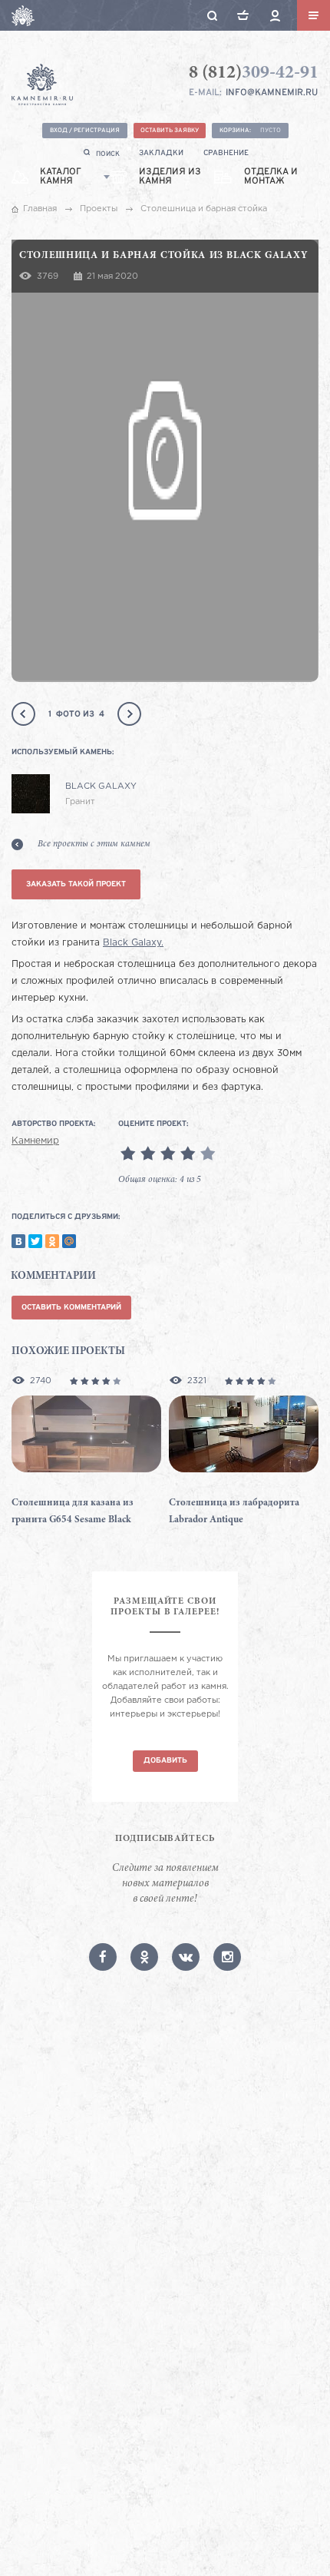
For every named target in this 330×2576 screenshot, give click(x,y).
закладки (161, 153)
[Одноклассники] (52, 1241)
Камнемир (35, 1141)
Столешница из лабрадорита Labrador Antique (234, 1512)
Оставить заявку (170, 131)
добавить (165, 1761)
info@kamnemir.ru (272, 93)
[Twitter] (35, 1241)
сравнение (226, 153)
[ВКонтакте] (18, 1241)
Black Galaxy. (133, 943)
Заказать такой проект (76, 884)
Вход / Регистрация (85, 131)
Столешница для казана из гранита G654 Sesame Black (73, 1512)
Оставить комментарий (71, 1308)
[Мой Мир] (69, 1241)
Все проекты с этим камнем (94, 844)
